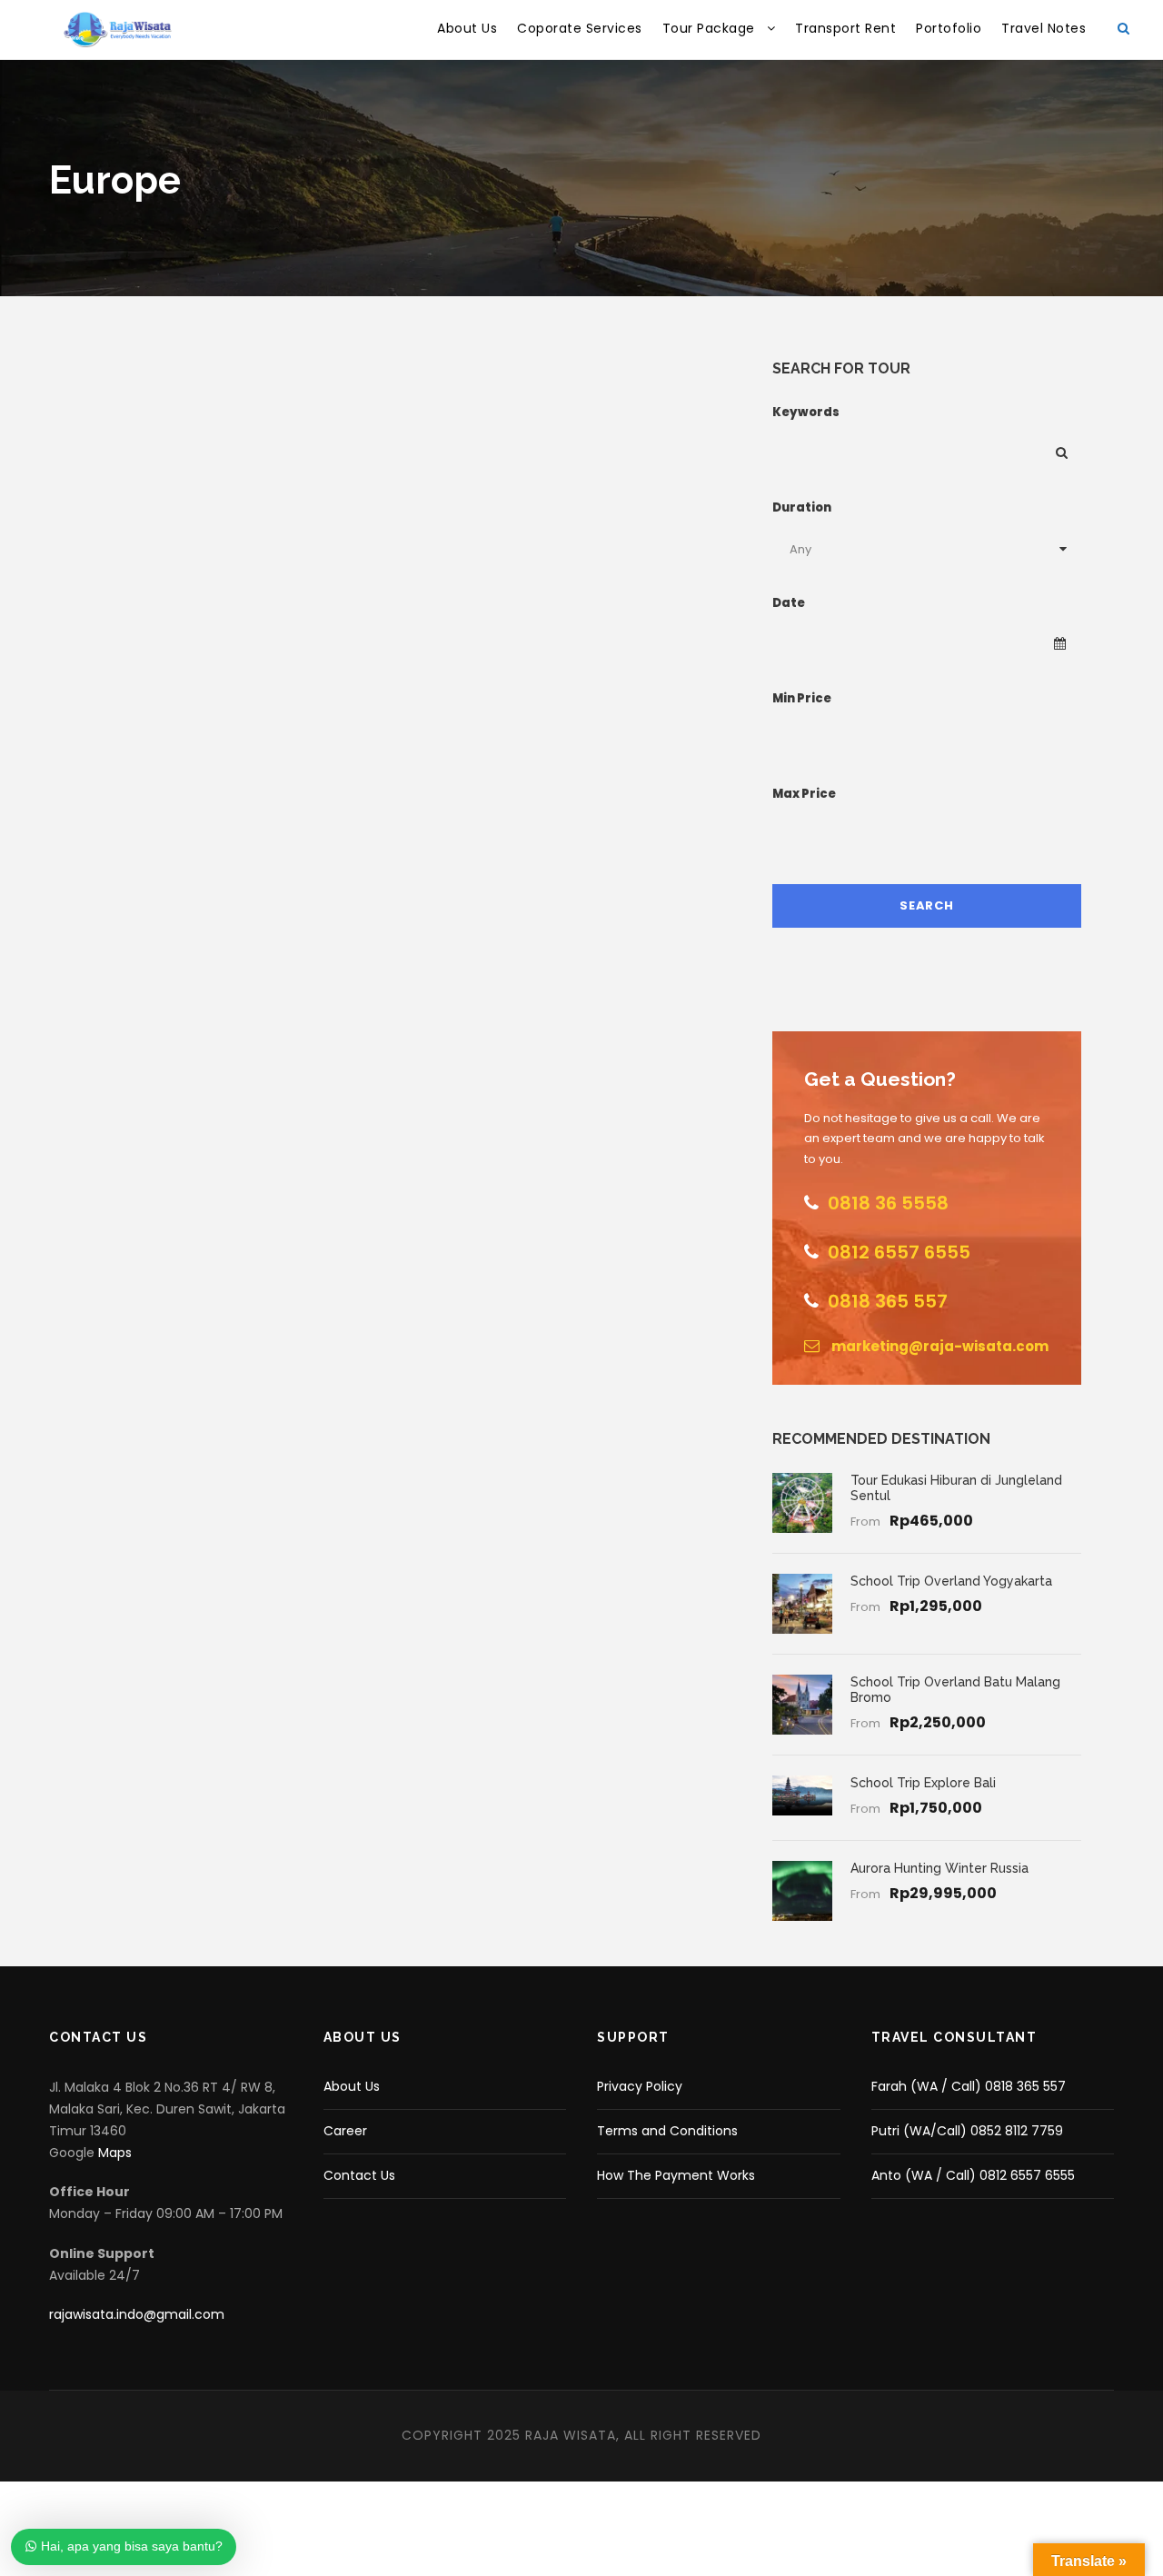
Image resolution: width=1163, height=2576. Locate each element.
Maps (115, 2153)
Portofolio (949, 28)
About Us (467, 28)
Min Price (802, 698)
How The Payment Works (676, 2175)
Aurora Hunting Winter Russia (939, 1868)
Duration (802, 507)
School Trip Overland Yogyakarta (951, 1581)
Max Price (804, 794)
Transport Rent (845, 28)
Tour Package (709, 28)
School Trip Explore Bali (923, 1783)
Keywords (806, 412)
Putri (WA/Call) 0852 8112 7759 (967, 2131)
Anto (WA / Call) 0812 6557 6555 (973, 2175)
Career (345, 2131)
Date (789, 603)
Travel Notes (1044, 28)
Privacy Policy (640, 2086)
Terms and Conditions (667, 2131)
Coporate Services (580, 28)
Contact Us (359, 2175)
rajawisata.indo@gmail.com (137, 2314)
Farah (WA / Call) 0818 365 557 (969, 2086)
